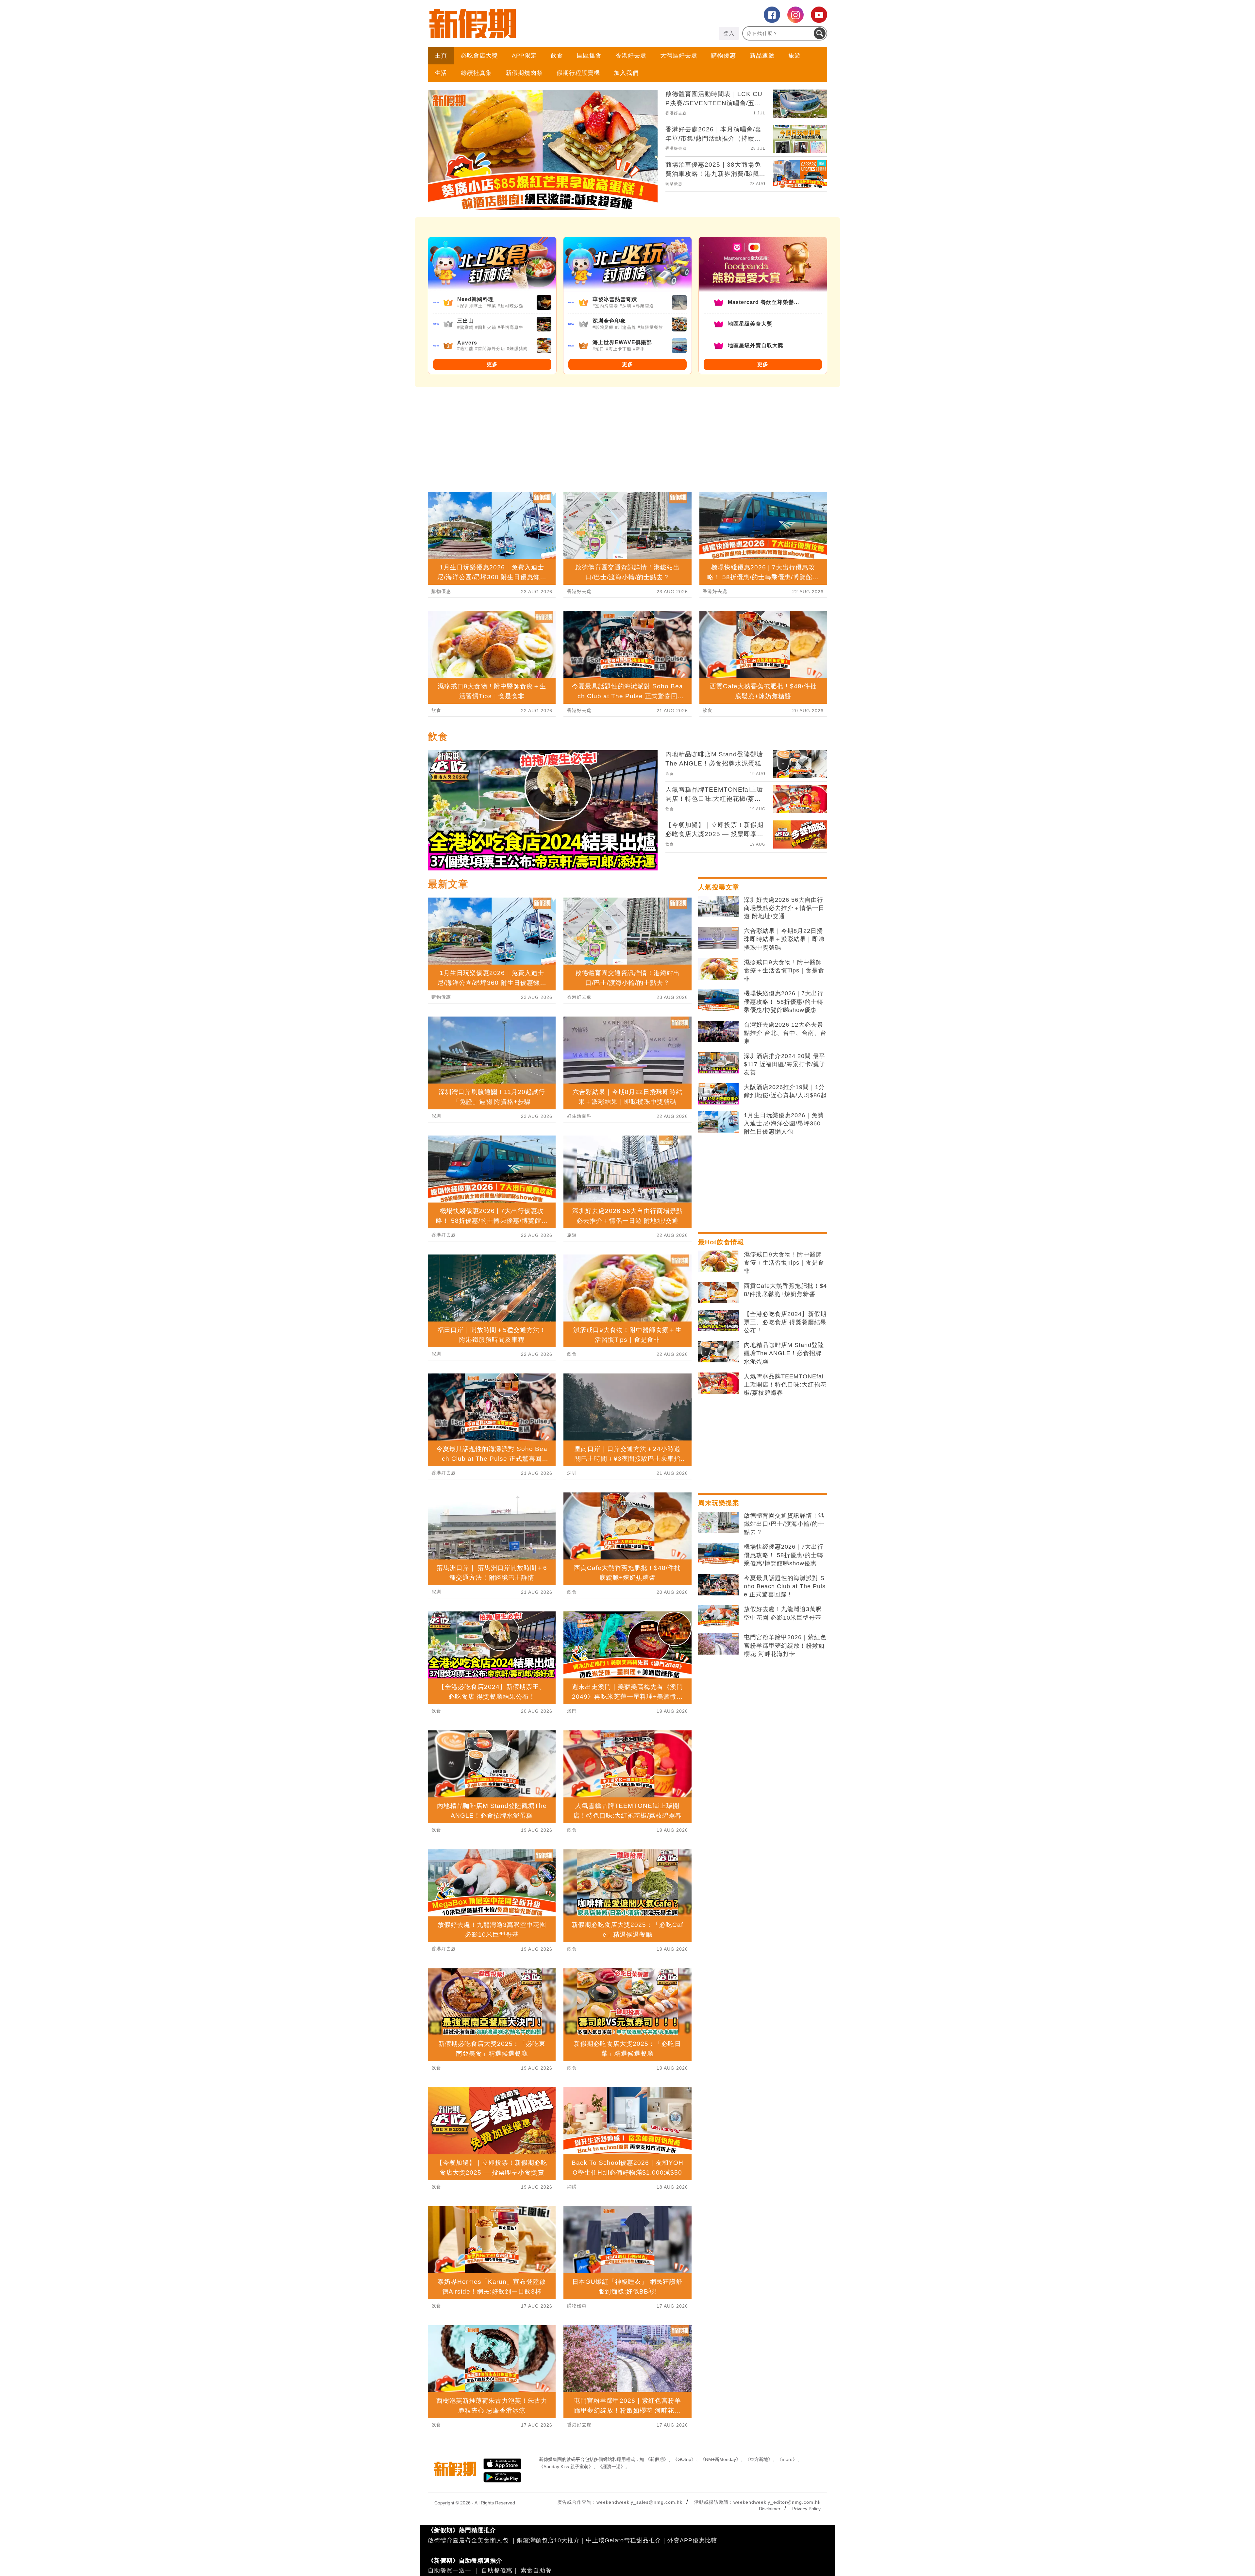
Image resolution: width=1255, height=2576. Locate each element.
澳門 (572, 1711)
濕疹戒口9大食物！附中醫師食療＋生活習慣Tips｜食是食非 (784, 970)
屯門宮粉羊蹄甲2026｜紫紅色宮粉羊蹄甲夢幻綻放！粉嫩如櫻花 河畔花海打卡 (785, 1645)
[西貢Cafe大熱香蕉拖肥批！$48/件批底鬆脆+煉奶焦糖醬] (718, 1293)
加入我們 (626, 73)
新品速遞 (762, 56)
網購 (572, 2187)
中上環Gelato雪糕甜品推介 (624, 2540)
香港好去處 (631, 56)
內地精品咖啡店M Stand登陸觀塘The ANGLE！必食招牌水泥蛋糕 (784, 1353)
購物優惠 (724, 56)
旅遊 (795, 56)
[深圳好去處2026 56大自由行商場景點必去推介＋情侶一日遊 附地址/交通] (718, 907)
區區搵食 (589, 56)
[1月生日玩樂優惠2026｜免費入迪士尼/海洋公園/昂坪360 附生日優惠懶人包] (718, 1122)
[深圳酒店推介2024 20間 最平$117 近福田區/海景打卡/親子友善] (718, 1063)
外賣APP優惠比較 (692, 2540)
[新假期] (528, 24)
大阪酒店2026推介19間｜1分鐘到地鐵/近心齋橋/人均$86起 (785, 1091)
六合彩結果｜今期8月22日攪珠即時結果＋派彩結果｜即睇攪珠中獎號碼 (784, 939)
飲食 (557, 56)
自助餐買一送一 (450, 2570)
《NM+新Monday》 (720, 2459)
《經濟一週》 (611, 2467)
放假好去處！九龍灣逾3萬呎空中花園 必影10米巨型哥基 (783, 1613)
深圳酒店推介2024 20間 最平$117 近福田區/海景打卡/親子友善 (785, 1064)
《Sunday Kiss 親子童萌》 (566, 2467)
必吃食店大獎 (479, 56)
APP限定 (524, 56)
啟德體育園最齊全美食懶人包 (468, 2540)
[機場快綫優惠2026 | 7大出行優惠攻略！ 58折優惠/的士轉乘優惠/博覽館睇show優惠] (718, 1000)
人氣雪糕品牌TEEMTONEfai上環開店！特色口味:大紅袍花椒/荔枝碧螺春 (785, 1385)
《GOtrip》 (684, 2459)
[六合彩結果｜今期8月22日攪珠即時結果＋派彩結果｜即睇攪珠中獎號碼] (718, 938)
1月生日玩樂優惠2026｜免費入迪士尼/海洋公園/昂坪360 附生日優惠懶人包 (784, 1123)
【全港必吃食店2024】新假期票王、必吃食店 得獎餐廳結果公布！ (785, 1322)
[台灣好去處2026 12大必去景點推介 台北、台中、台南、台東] (718, 1032)
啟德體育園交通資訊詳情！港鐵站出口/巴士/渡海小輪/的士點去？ (784, 1524)
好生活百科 (579, 1116)
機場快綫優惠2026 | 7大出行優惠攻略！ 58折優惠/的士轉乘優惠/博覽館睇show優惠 (784, 1002)
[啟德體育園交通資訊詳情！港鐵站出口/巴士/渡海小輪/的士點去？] (718, 1523)
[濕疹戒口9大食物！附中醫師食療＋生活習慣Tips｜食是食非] (718, 969)
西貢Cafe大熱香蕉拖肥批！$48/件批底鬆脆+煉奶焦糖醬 (785, 1290)
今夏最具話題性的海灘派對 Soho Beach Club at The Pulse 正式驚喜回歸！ (785, 1586)
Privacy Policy (806, 2509)
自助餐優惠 (497, 2570)
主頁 (441, 56)
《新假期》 (657, 2459)
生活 (441, 73)
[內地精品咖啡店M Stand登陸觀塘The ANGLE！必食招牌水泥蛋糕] (718, 1352)
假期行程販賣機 (578, 73)
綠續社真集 (476, 73)
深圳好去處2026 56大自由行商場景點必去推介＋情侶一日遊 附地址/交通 (784, 908)
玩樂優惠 (674, 184)
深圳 (436, 1116)
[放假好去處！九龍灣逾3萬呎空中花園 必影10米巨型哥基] (718, 1616)
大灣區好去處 (679, 56)
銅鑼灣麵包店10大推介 (548, 2540)
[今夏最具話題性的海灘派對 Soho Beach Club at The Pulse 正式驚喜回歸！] (718, 1585)
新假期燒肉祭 (524, 73)
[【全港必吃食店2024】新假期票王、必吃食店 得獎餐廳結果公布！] (718, 1321)
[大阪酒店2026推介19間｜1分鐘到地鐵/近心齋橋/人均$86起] (718, 1094)
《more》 (787, 2459)
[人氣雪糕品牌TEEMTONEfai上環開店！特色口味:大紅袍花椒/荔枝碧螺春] (718, 1383)
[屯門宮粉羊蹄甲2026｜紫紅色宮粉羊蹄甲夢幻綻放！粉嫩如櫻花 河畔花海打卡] (718, 1644)
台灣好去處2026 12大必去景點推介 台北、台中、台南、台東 (785, 1033)
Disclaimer (770, 2509)
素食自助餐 (536, 2570)
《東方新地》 (759, 2459)
